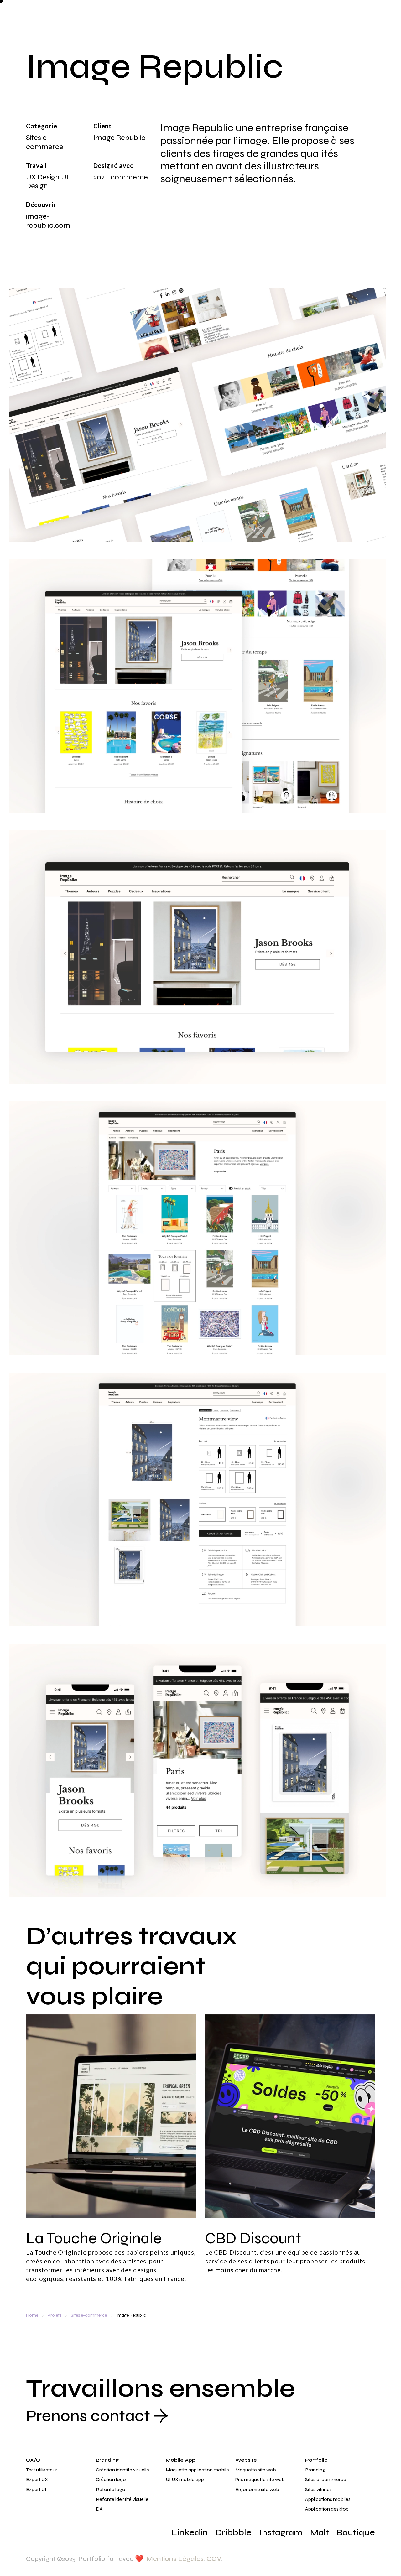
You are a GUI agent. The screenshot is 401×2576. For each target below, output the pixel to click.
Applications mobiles (328, 2499)
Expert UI (36, 2489)
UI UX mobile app (185, 2479)
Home (32, 2315)
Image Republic (131, 2315)
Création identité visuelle (122, 2470)
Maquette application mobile (197, 2470)
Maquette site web (256, 2470)
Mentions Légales (175, 2559)
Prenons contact (88, 2416)
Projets (55, 2315)
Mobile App (181, 2460)
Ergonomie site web (257, 2489)
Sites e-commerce (89, 2315)
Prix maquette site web (260, 2479)
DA (99, 2509)
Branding (107, 2460)
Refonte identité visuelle (122, 2499)
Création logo (111, 2479)
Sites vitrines (318, 2489)
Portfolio (316, 2460)
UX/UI (34, 2460)
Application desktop (327, 2509)
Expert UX (37, 2479)
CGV (214, 2559)
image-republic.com (48, 221)
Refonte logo (111, 2489)
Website (246, 2460)
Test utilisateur (42, 2470)
